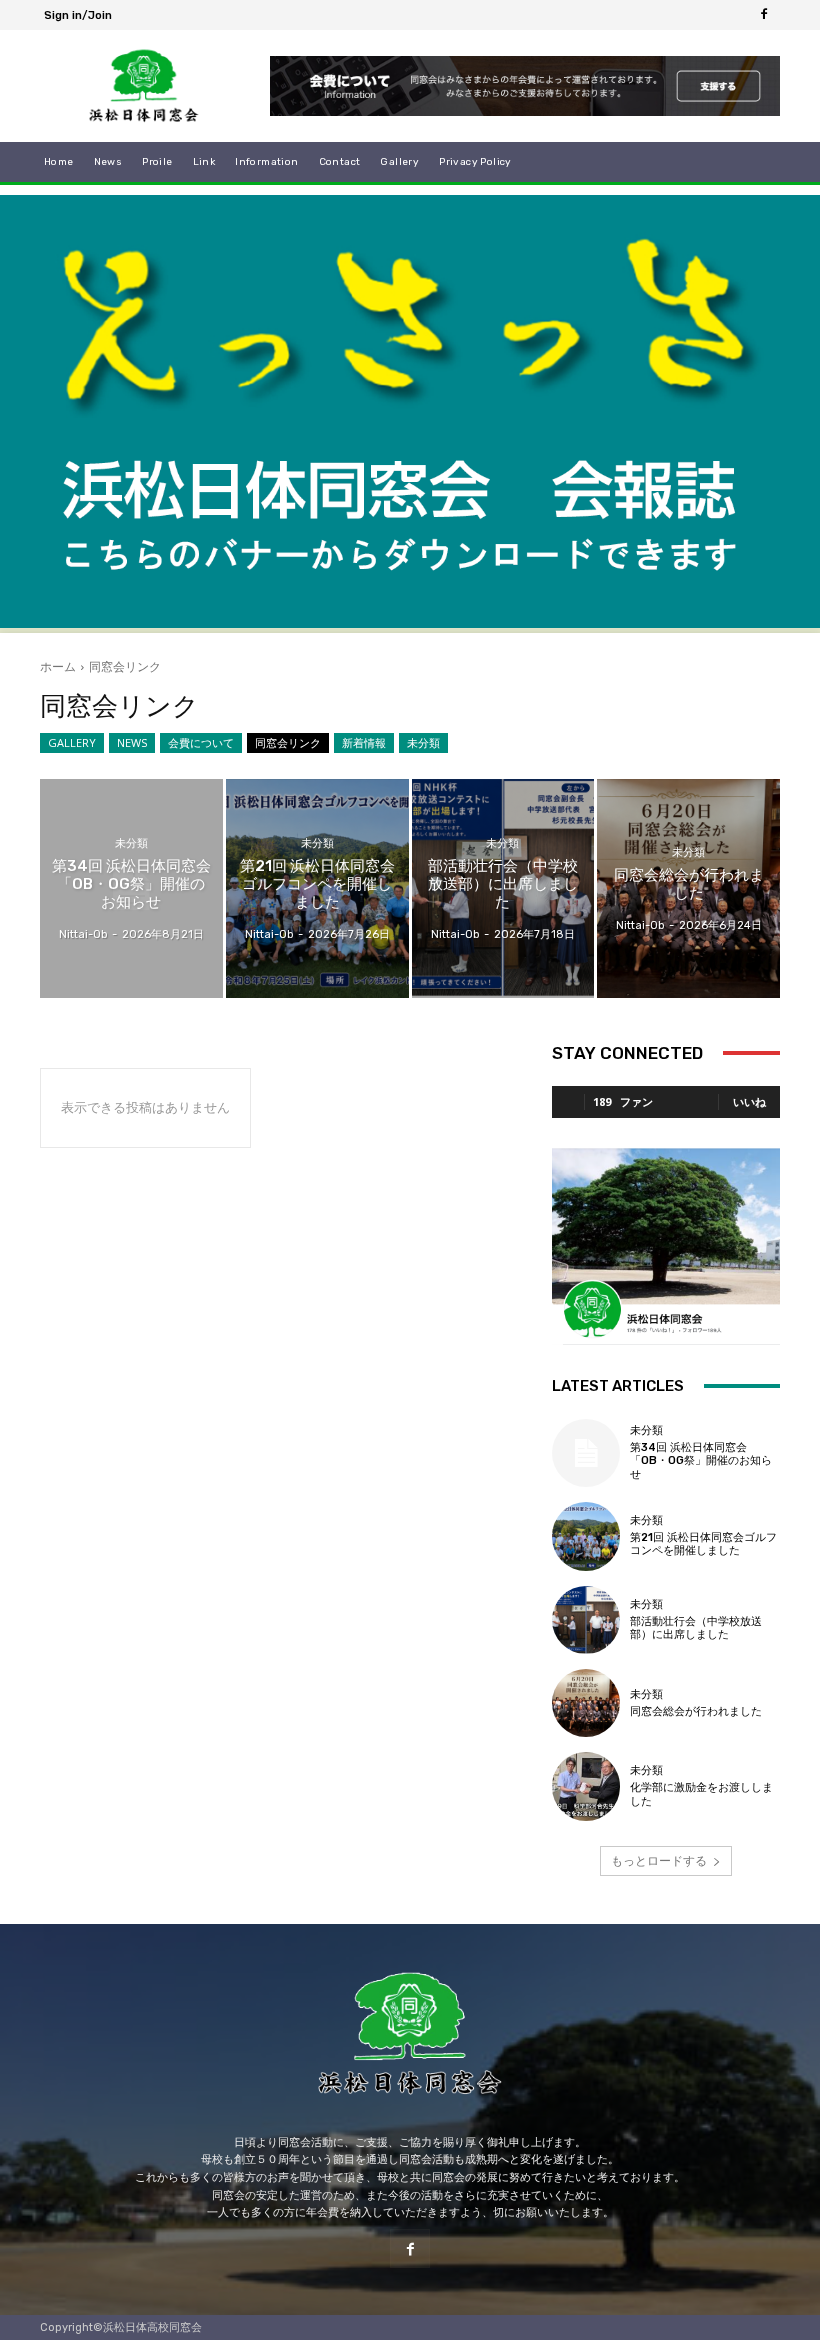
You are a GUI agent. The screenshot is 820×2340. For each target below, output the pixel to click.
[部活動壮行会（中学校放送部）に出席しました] (503, 888)
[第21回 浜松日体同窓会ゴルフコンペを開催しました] (317, 888)
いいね (749, 1101)
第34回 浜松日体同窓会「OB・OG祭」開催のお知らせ (701, 1460)
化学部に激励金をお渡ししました (701, 1794)
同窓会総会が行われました (696, 1711)
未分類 (423, 742)
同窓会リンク (288, 742)
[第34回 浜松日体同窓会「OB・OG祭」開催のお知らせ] (131, 888)
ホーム (58, 666)
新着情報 (364, 742)
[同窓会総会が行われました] (688, 888)
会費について (201, 742)
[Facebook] (764, 15)
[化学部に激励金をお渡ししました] (586, 1786)
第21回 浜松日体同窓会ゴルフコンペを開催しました (703, 1544)
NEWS (132, 742)
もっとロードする (659, 1860)
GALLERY (72, 742)
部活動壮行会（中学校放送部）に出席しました (696, 1628)
